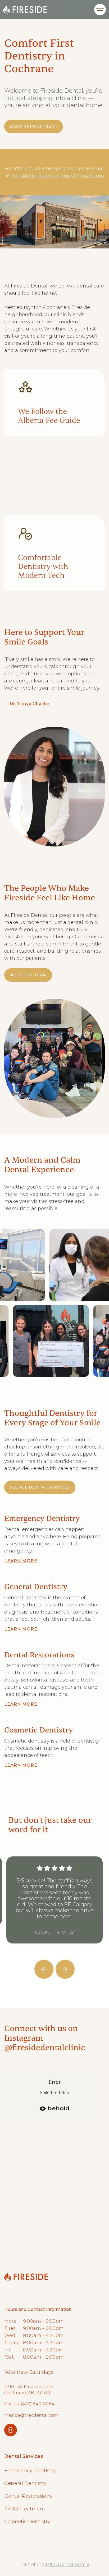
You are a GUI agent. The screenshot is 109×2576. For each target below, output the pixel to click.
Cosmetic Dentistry (27, 2522)
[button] (100, 10)
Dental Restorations (28, 2496)
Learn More (21, 1561)
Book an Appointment (45, 2225)
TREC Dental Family (67, 2564)
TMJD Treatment (25, 2509)
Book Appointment (34, 126)
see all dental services (40, 1487)
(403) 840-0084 (69, 2183)
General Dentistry (25, 2483)
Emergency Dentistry (30, 2471)
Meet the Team (28, 975)
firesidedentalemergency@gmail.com (58, 176)
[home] (25, 10)
